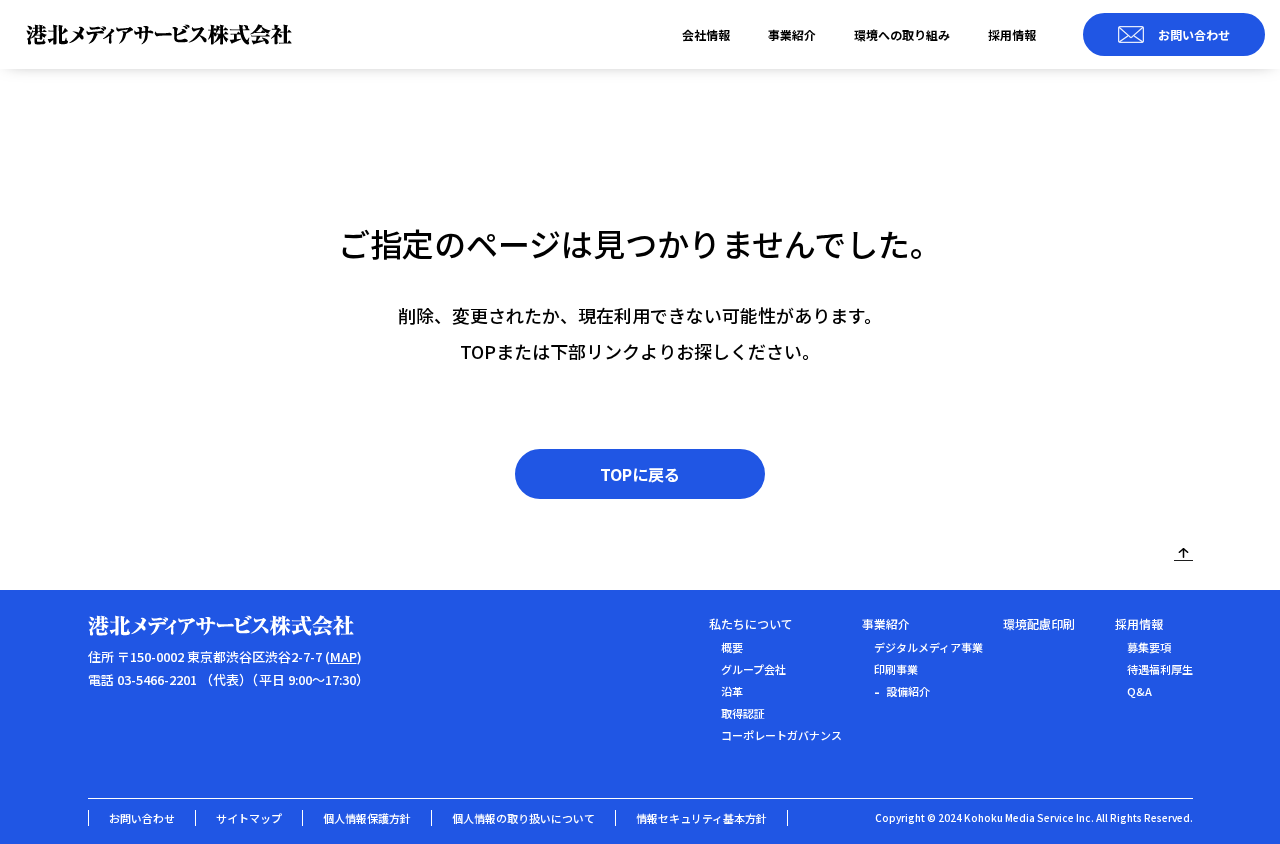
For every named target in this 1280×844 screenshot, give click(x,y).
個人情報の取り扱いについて (523, 818)
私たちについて (751, 623)
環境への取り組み (902, 34)
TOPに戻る (640, 474)
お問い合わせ (142, 818)
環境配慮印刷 (1039, 623)
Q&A (1139, 691)
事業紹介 (792, 34)
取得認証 (743, 713)
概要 (732, 647)
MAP (343, 656)
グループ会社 (753, 669)
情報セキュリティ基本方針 (701, 818)
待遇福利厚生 (1160, 669)
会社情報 (706, 34)
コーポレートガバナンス (781, 735)
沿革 (732, 691)
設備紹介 (908, 691)
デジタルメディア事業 (928, 647)
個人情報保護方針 (367, 818)
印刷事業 (896, 669)
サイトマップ (249, 818)
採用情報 (1012, 34)
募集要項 (1149, 647)
